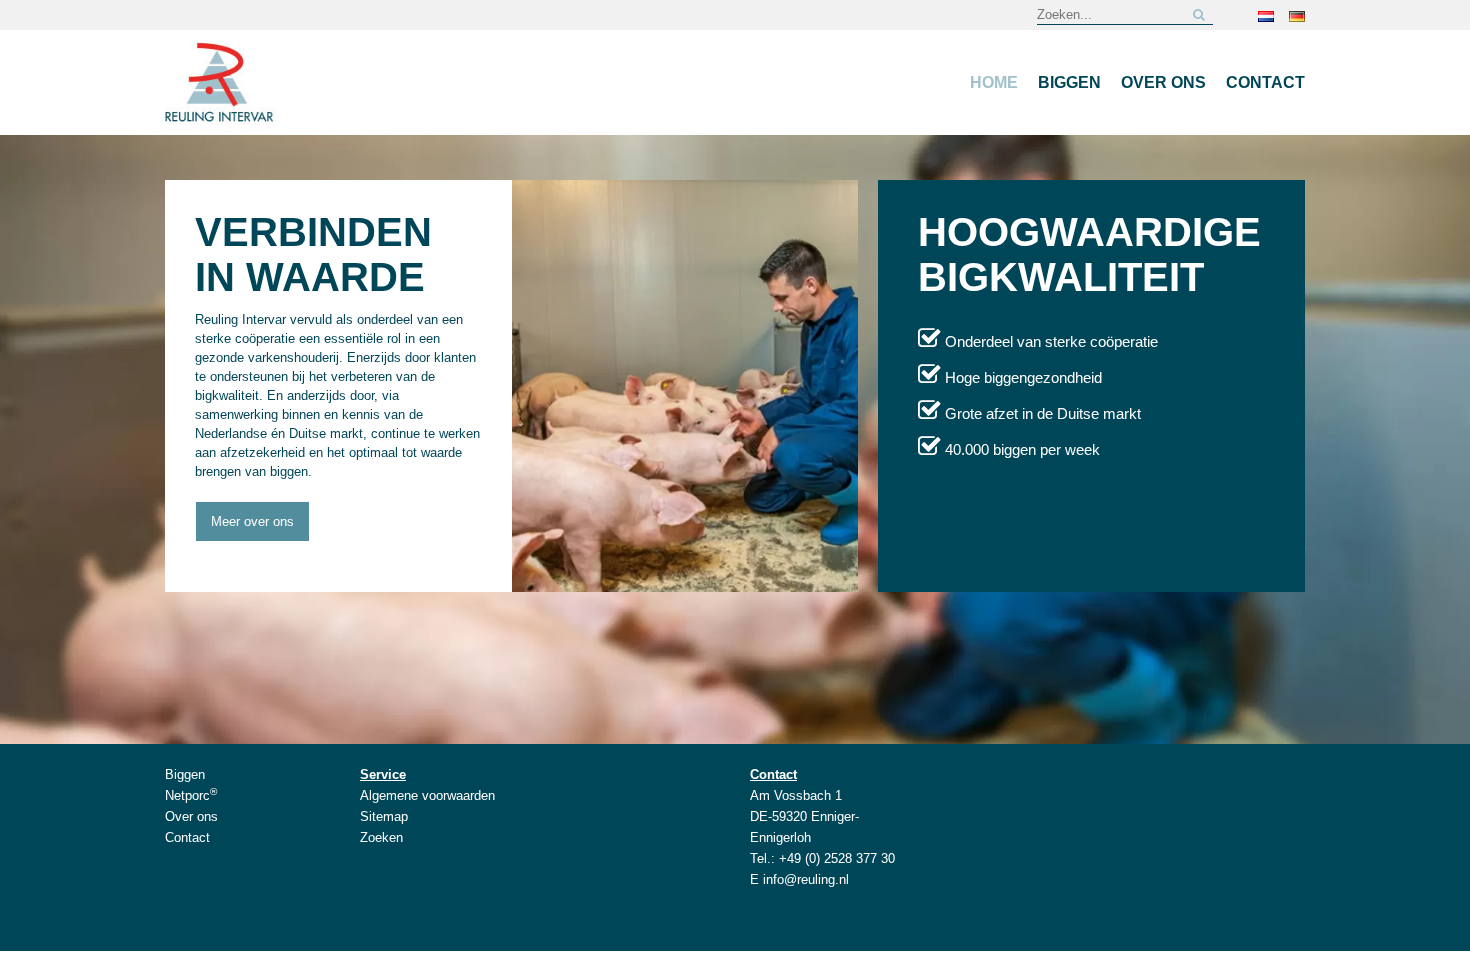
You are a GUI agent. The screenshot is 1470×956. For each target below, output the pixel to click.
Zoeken (381, 837)
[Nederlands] (1266, 15)
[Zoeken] (1199, 14)
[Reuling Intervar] (221, 81)
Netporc (191, 795)
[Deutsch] (1297, 15)
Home (994, 82)
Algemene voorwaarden (427, 795)
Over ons (1163, 82)
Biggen (1069, 82)
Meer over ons (252, 521)
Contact (1265, 82)
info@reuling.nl (806, 879)
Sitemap (384, 816)
